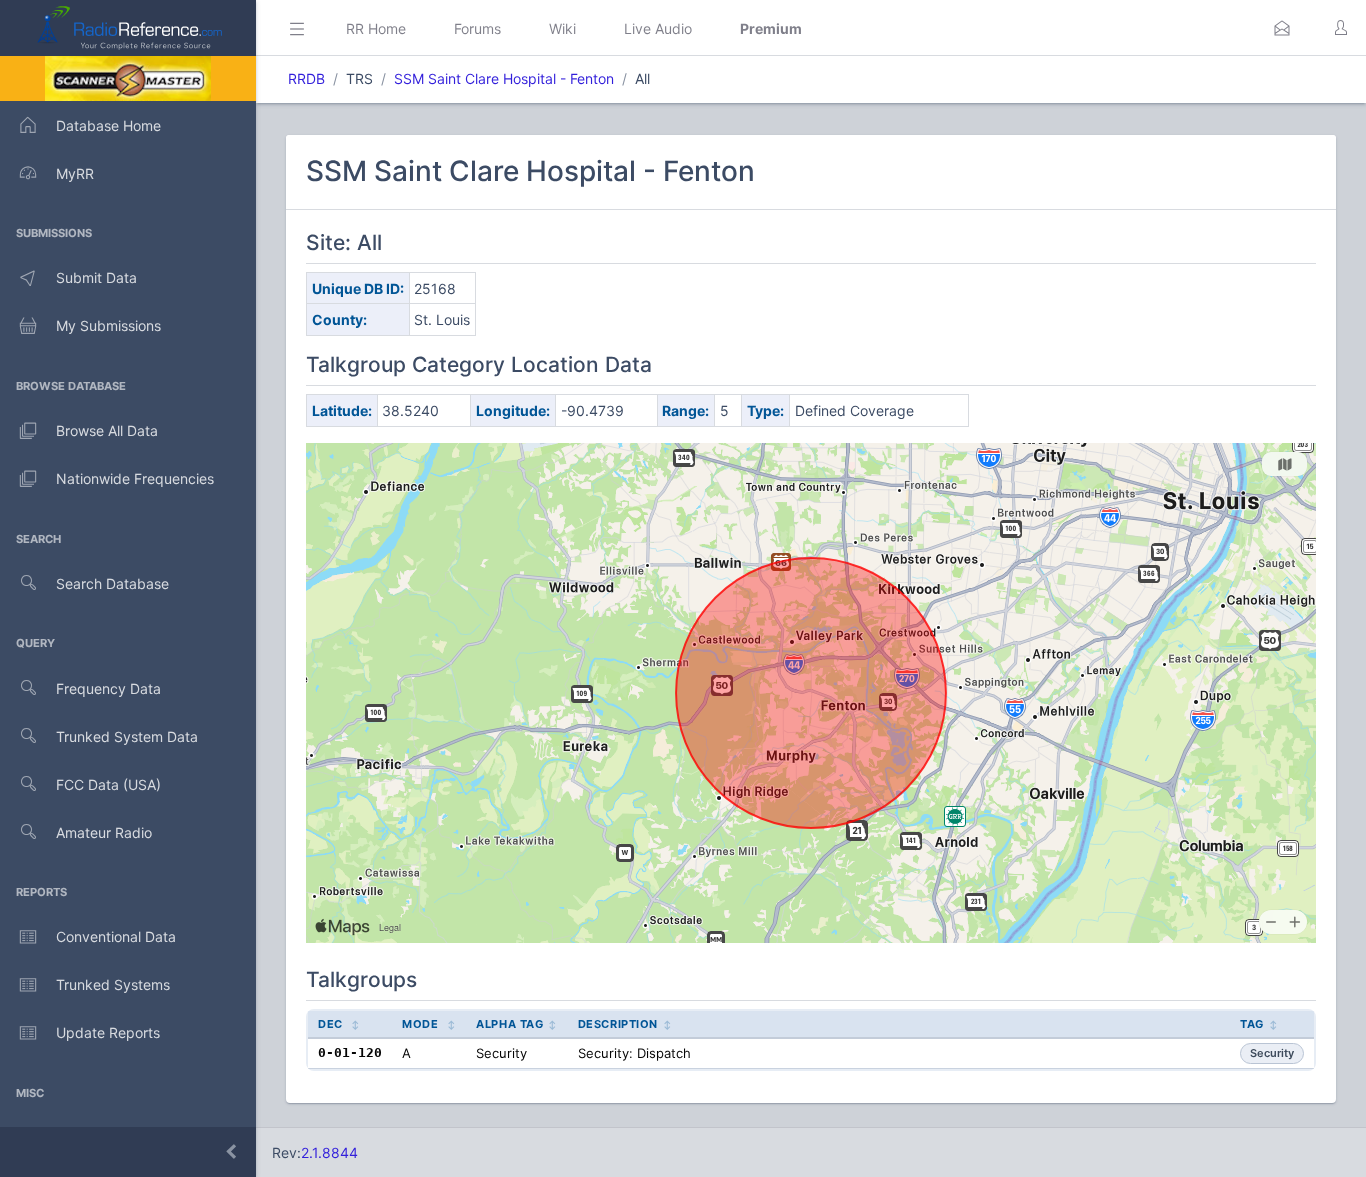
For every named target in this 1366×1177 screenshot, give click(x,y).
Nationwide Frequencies (135, 478)
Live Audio (658, 28)
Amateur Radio (104, 832)
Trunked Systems (113, 984)
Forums (477, 28)
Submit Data (96, 277)
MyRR (75, 173)
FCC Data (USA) (108, 784)
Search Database (112, 583)
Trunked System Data (127, 736)
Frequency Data (108, 688)
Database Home (108, 125)
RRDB (306, 78)
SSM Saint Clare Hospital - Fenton (504, 78)
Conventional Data (116, 936)
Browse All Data (107, 430)
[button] (1282, 28)
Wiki (562, 28)
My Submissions (108, 325)
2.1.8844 (329, 1152)
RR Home (376, 28)
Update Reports (108, 1032)
